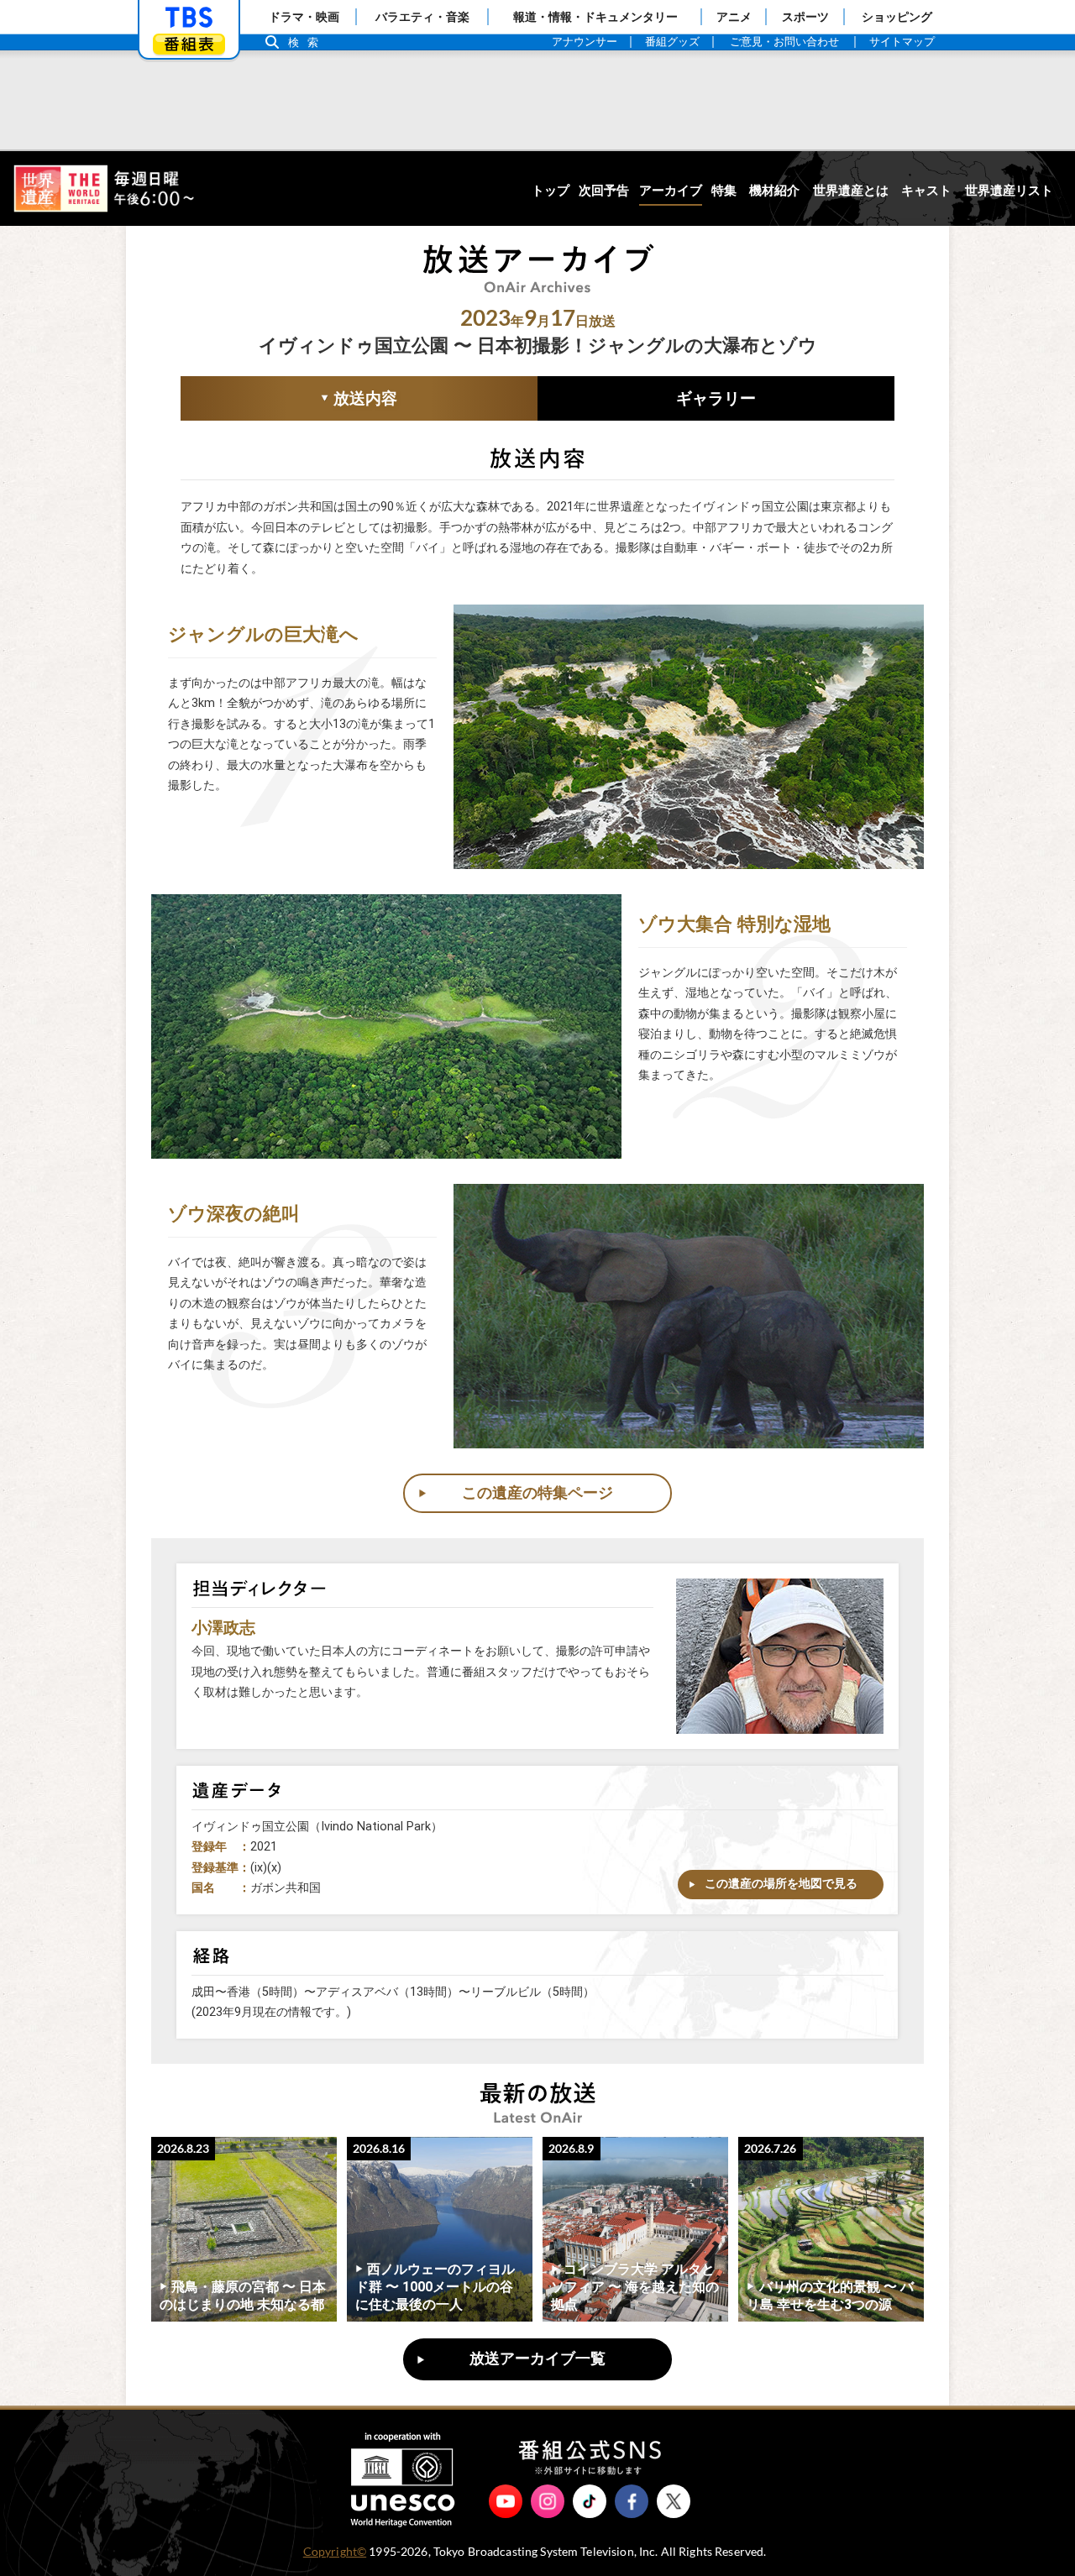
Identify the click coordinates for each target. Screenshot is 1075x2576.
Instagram (548, 2501)
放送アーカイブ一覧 (537, 2359)
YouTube (506, 2501)
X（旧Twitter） (674, 2501)
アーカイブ (671, 191)
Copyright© (335, 2552)
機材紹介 (774, 191)
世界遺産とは (851, 191)
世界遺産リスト (1009, 191)
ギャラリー (716, 398)
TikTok (590, 2501)
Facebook (632, 2501)
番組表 (189, 44)
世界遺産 (103, 188)
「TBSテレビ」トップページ (189, 18)
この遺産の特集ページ (537, 1493)
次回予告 (604, 191)
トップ (551, 191)
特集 (724, 191)
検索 (307, 42)
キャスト (926, 191)
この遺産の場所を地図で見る (781, 1884)
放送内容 (289, 400)
